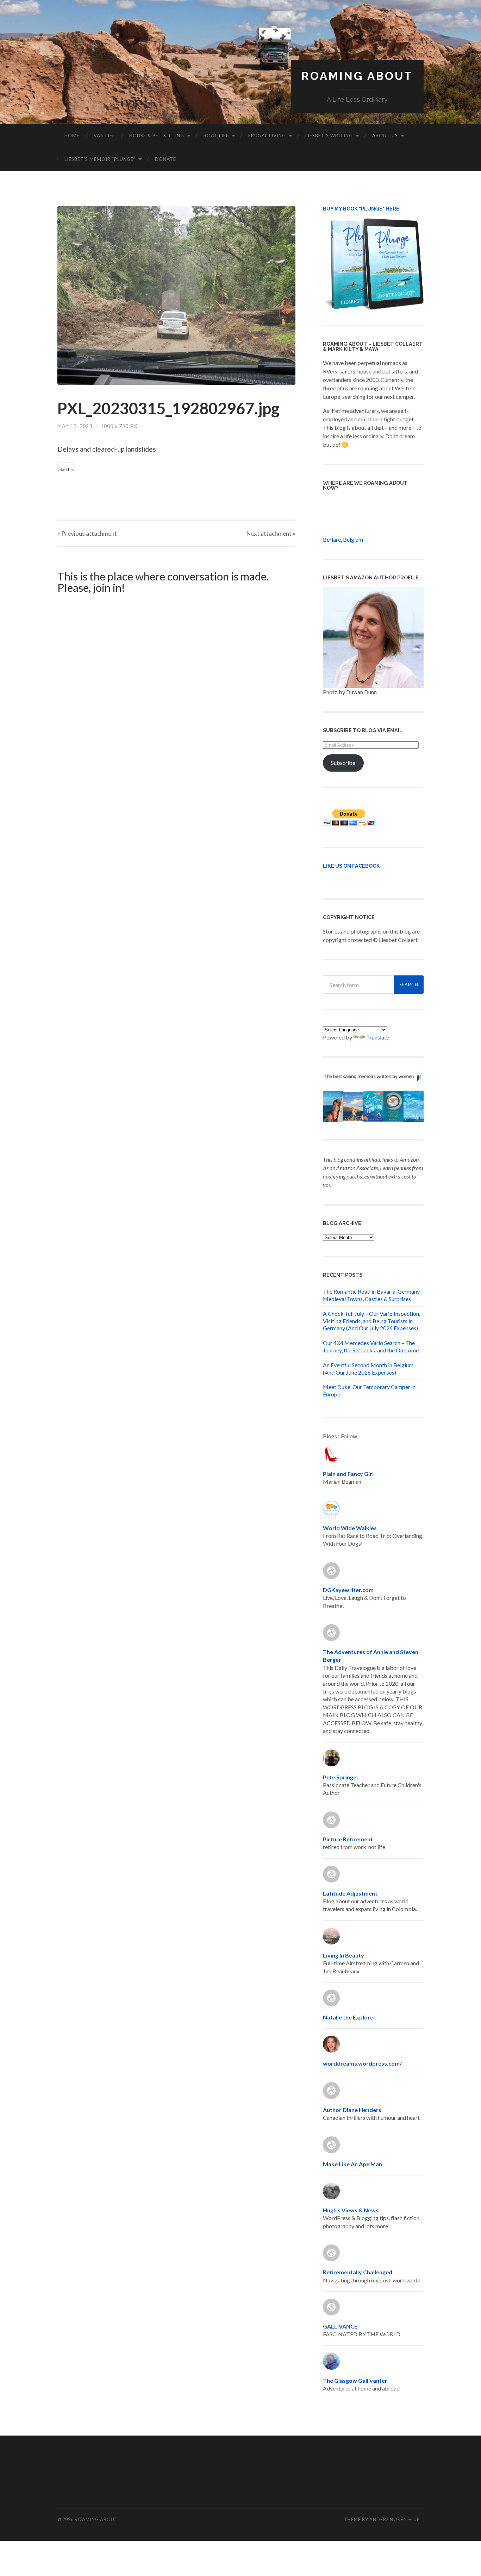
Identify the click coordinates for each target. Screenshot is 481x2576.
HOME (72, 136)
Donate (165, 159)
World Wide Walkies (350, 1528)
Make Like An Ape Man (352, 2164)
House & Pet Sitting (157, 136)
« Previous (87, 533)
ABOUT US (385, 136)
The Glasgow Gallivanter (355, 2380)
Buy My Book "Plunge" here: (362, 209)
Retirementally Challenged (358, 2272)
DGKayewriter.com (348, 1590)
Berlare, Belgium (343, 539)
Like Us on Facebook (351, 866)
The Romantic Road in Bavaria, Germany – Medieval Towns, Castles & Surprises (373, 1295)
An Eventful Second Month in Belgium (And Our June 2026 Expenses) (368, 1369)
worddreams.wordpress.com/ (362, 2063)
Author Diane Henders (352, 2110)
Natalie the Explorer (349, 2017)
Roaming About (357, 76)
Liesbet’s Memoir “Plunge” (100, 159)
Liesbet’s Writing (329, 136)
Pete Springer (341, 1777)
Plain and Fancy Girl (348, 1474)
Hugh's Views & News (352, 2210)
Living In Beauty (343, 1955)
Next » (271, 533)
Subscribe (343, 763)
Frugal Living (267, 136)
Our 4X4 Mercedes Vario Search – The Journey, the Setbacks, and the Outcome (371, 1346)
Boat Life (216, 136)
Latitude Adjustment (350, 1893)
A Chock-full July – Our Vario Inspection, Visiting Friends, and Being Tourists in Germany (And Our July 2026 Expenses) (371, 1321)
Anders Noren (388, 2519)
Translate (378, 1037)
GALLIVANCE (340, 2326)
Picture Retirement (348, 1839)
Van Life (104, 136)
